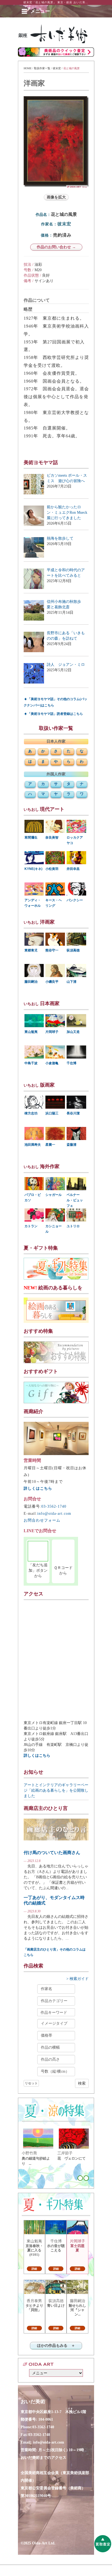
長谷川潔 (73, 1113)
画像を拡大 (56, 197)
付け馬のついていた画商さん (52, 1853)
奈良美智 (52, 837)
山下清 (71, 982)
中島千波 (31, 1063)
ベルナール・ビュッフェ (75, 1200)
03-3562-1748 (39, 2435)
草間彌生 (31, 837)
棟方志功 (31, 1113)
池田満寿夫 (33, 1145)
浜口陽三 (52, 1113)
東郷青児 (31, 950)
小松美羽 (52, 869)
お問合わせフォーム (42, 1520)
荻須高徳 (73, 950)
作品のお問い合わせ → (56, 247)
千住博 (71, 1063)
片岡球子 (52, 1032)
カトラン (31, 1226)
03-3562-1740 (54, 1506)
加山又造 (73, 1032)
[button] (40, 11)
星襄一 (50, 1145)
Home (28, 68)
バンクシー (75, 900)
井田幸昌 (73, 869)
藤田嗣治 (31, 982)
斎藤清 (71, 1145)
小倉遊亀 (52, 1063)
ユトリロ (73, 1226)
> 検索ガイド (77, 1979)
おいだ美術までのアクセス (43, 2458)
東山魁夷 (31, 1032)
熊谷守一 (52, 950)
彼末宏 (57, 68)
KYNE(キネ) (33, 869)
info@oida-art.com (54, 1514)
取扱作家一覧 (42, 68)
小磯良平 (52, 982)
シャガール (54, 1195)
